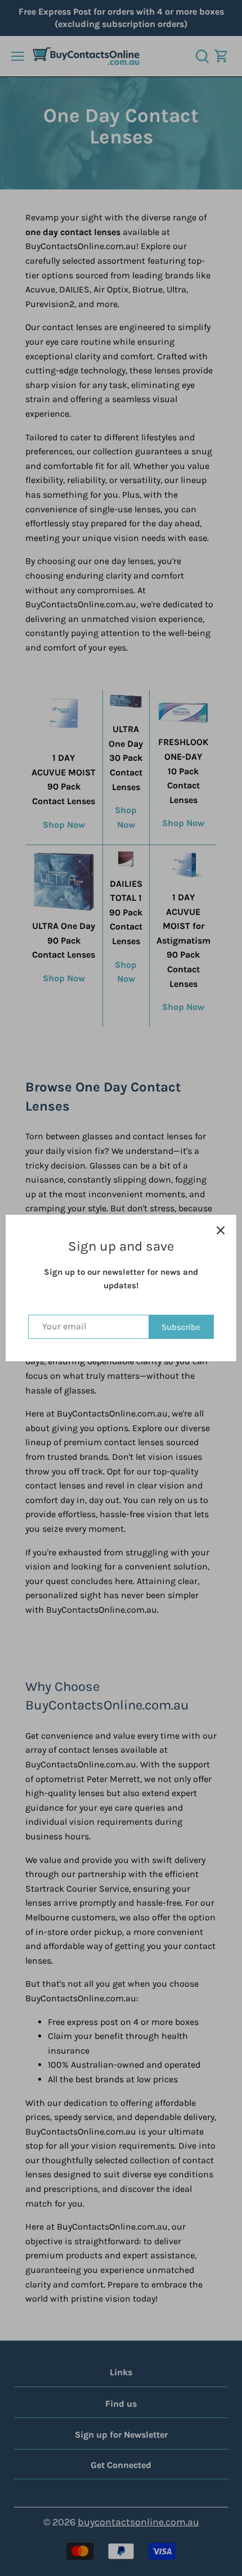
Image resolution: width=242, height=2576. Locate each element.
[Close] (221, 1230)
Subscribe (181, 1327)
